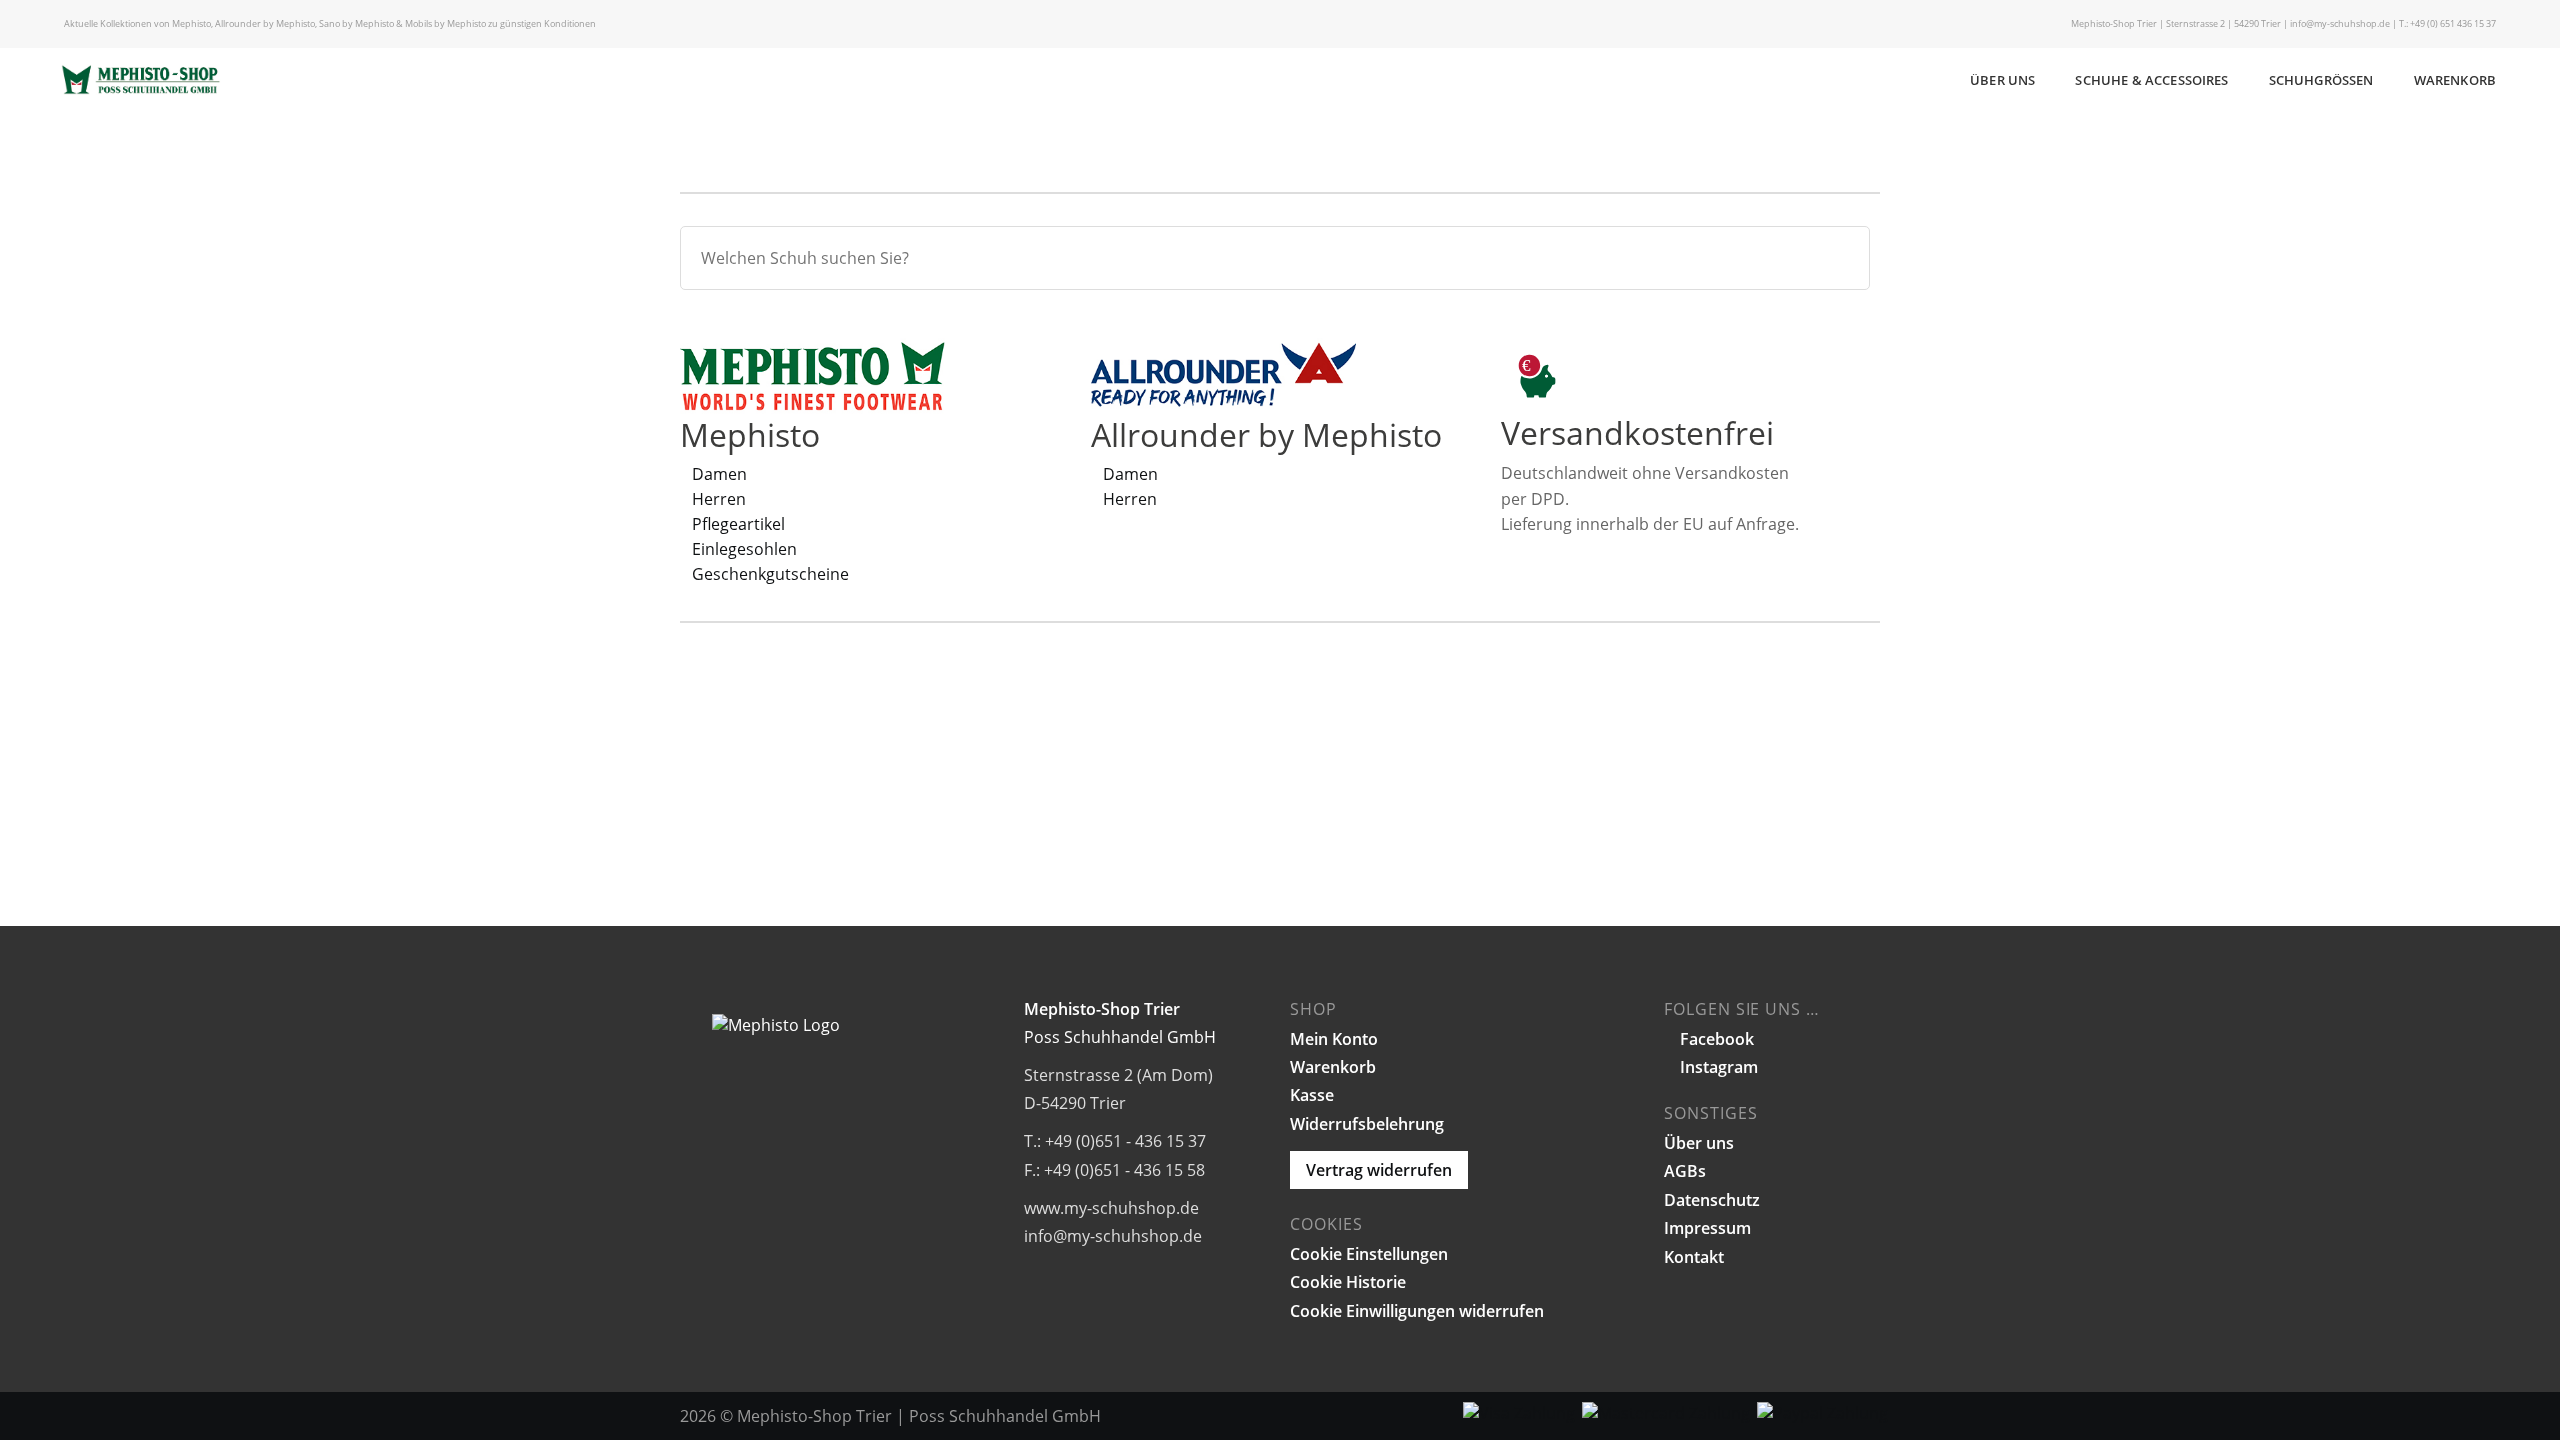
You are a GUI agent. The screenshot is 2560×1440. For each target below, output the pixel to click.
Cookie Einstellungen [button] (1369, 1254)
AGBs (1685, 1171)
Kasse (1312, 1095)
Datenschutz (1712, 1200)
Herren (719, 499)
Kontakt (1694, 1257)
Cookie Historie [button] (1348, 1282)
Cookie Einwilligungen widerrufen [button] (1417, 1311)
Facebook (1715, 1039)
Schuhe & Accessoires (2151, 80)
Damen (719, 474)
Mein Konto (1334, 1039)
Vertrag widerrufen (1379, 1170)
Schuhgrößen (2321, 80)
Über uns (2002, 80)
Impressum (1707, 1228)
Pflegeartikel (738, 524)
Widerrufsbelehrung (1367, 1124)
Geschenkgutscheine (770, 574)
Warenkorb (2455, 80)
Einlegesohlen (744, 549)
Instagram (1717, 1067)
